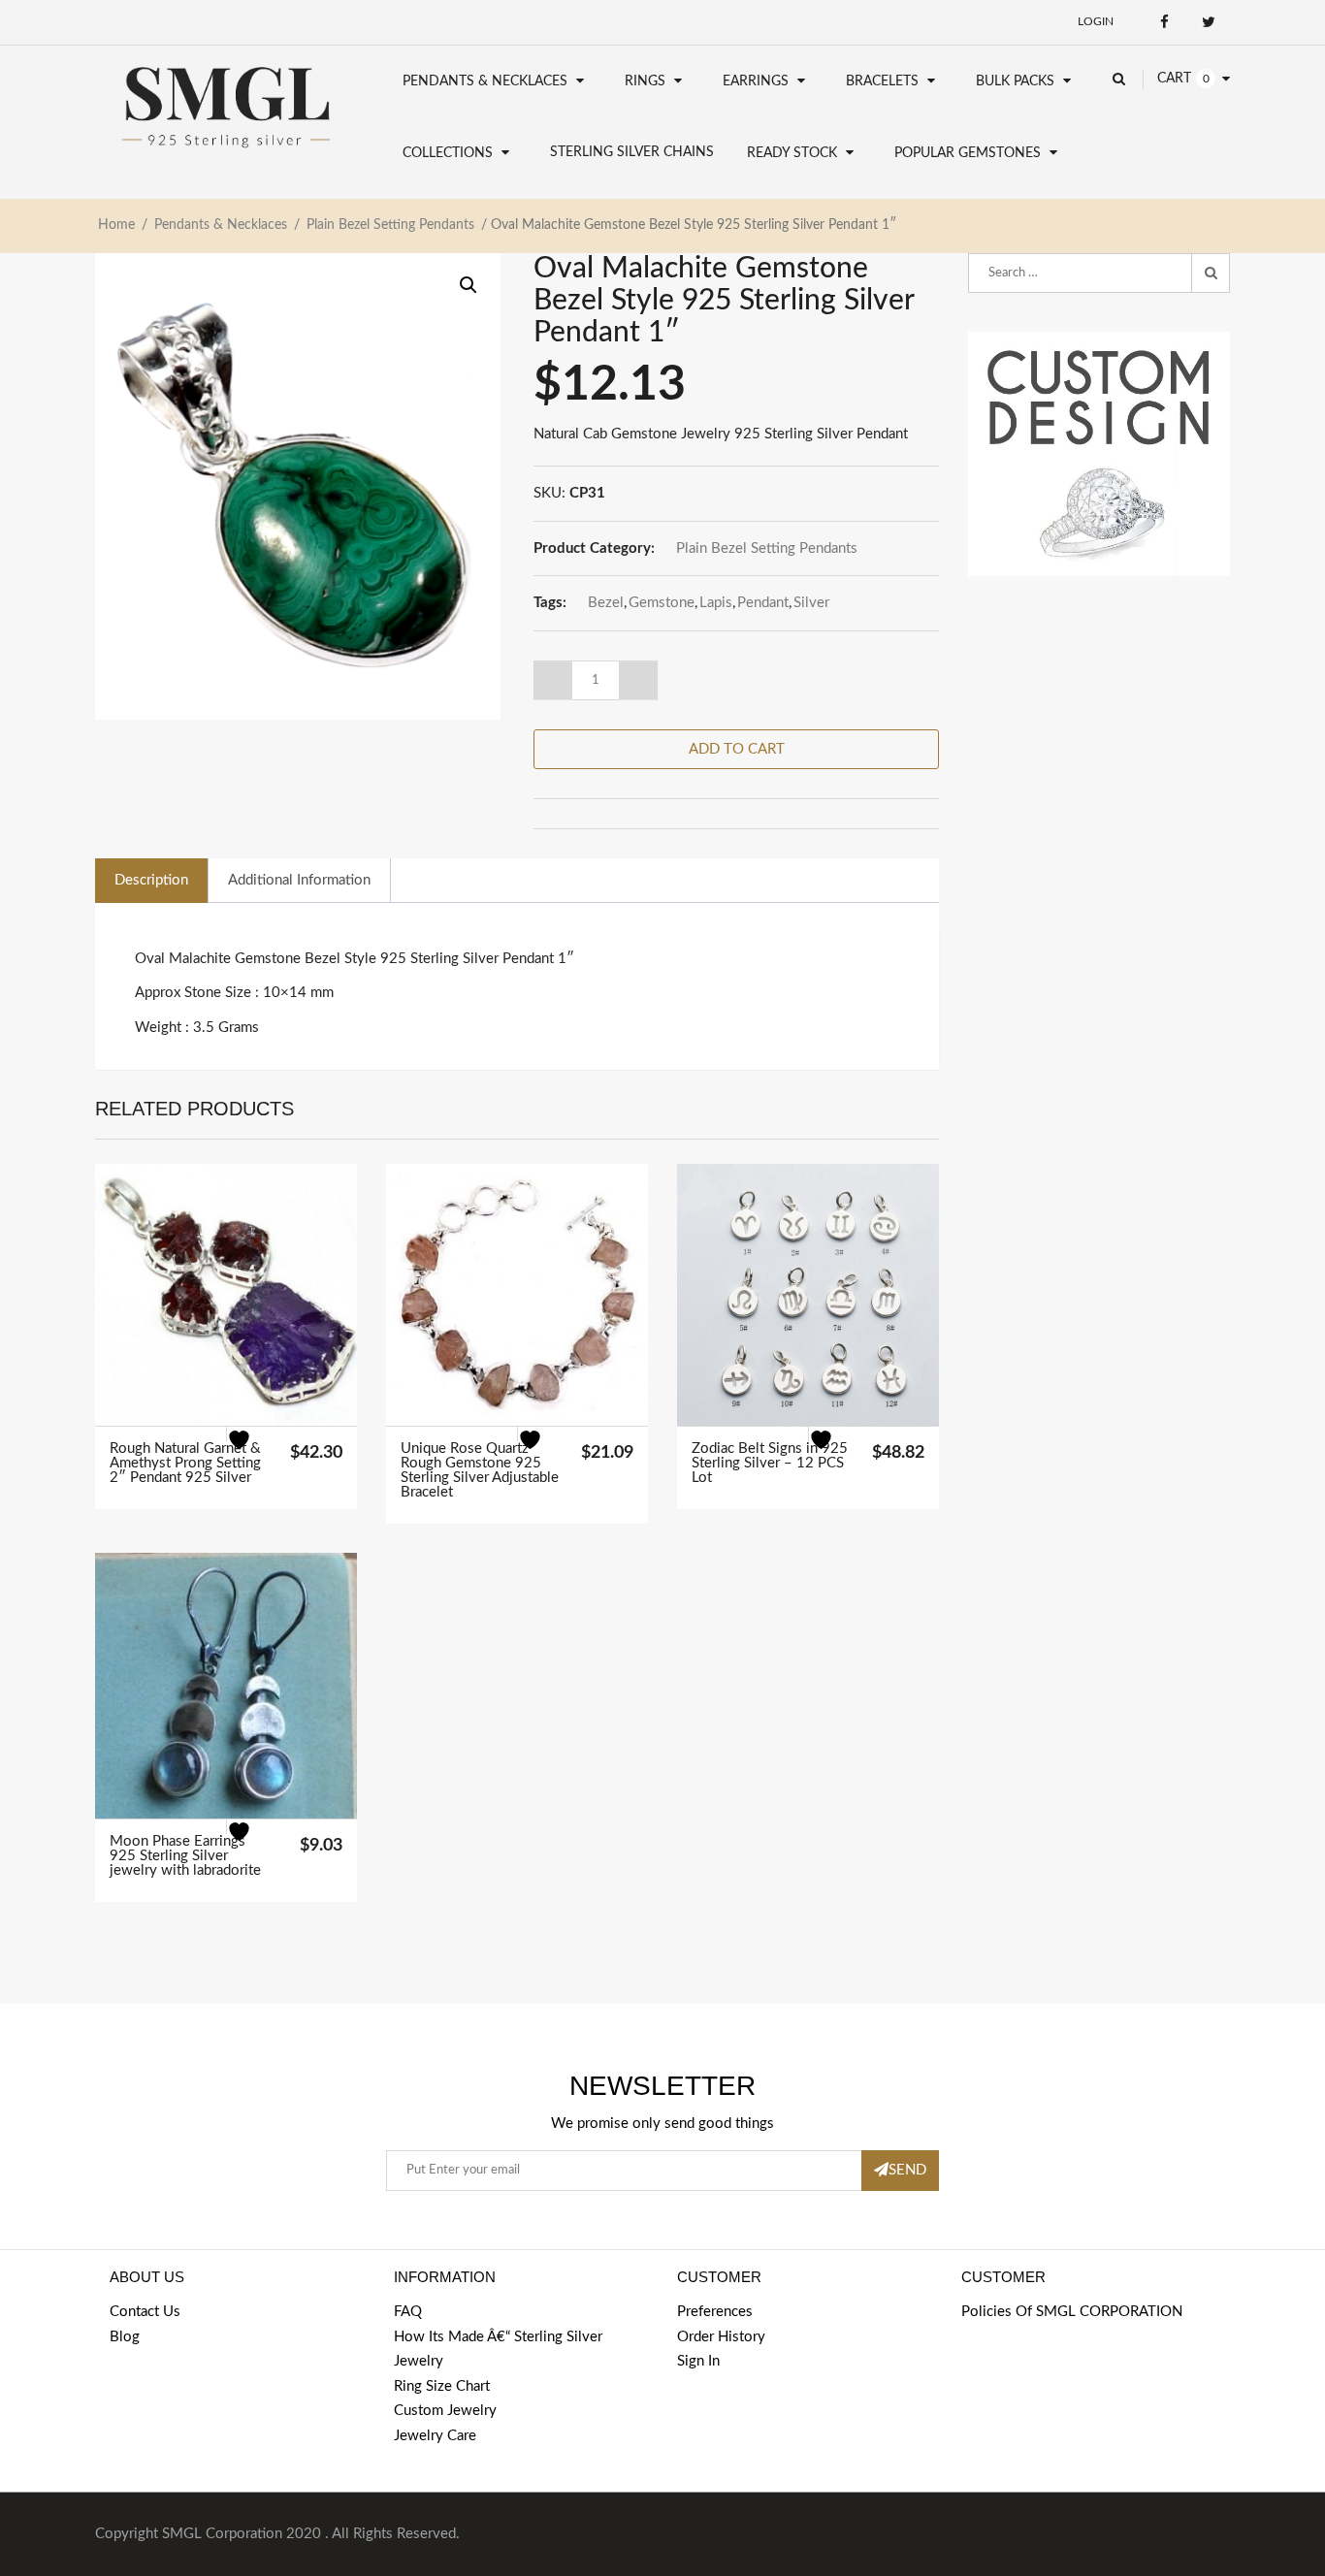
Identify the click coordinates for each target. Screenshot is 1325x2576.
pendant (763, 603)
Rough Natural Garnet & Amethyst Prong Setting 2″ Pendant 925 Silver (185, 1463)
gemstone (662, 603)
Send (907, 2170)
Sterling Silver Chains (632, 152)
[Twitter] (1208, 22)
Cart (1174, 79)
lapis (716, 603)
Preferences (715, 2312)
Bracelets (882, 81)
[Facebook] (1164, 22)
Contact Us (145, 2312)
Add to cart (737, 749)
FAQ (408, 2312)
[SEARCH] (1211, 274)
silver (811, 603)
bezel (606, 603)
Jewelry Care (435, 2436)
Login (1096, 21)
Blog (125, 2337)
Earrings (756, 81)
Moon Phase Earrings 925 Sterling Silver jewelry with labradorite (185, 1856)
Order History (721, 2337)
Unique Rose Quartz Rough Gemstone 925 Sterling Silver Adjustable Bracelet (480, 1470)
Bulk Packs (1015, 81)
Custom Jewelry (445, 2411)
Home (116, 225)
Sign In (698, 2361)
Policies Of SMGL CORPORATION (1072, 2312)
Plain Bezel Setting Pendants (390, 225)
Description (151, 880)
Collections (448, 153)
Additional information (299, 880)
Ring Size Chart (442, 2386)
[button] (469, 285)
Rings (645, 81)
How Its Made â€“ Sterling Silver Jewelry (498, 2350)
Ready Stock (792, 153)
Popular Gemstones (968, 153)
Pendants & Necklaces (485, 81)
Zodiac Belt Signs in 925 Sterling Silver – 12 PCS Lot (770, 1463)
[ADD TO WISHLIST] (251, 1451)
